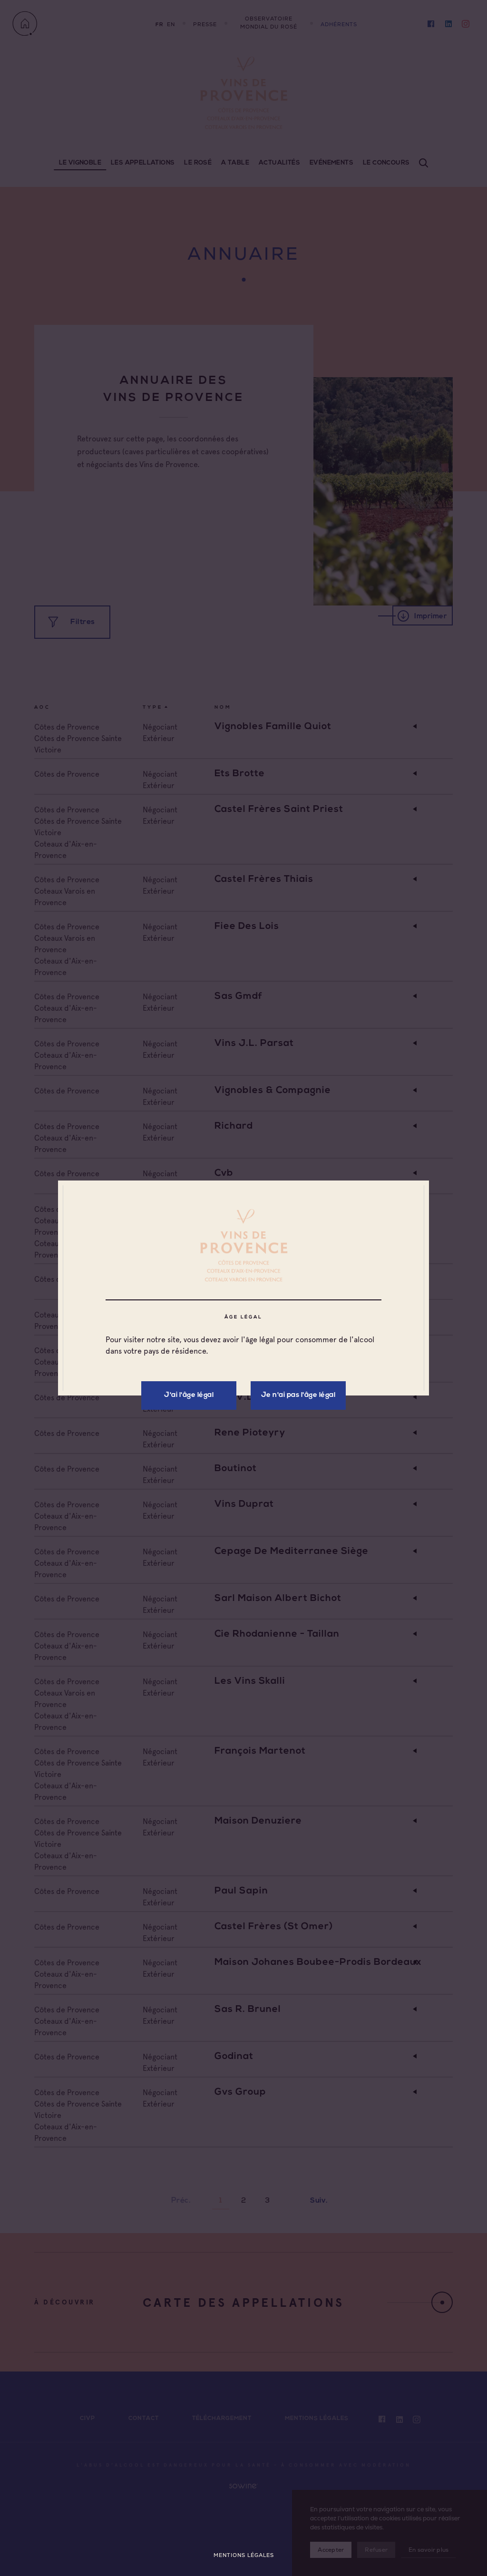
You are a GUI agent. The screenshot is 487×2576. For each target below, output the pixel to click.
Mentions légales (244, 2555)
